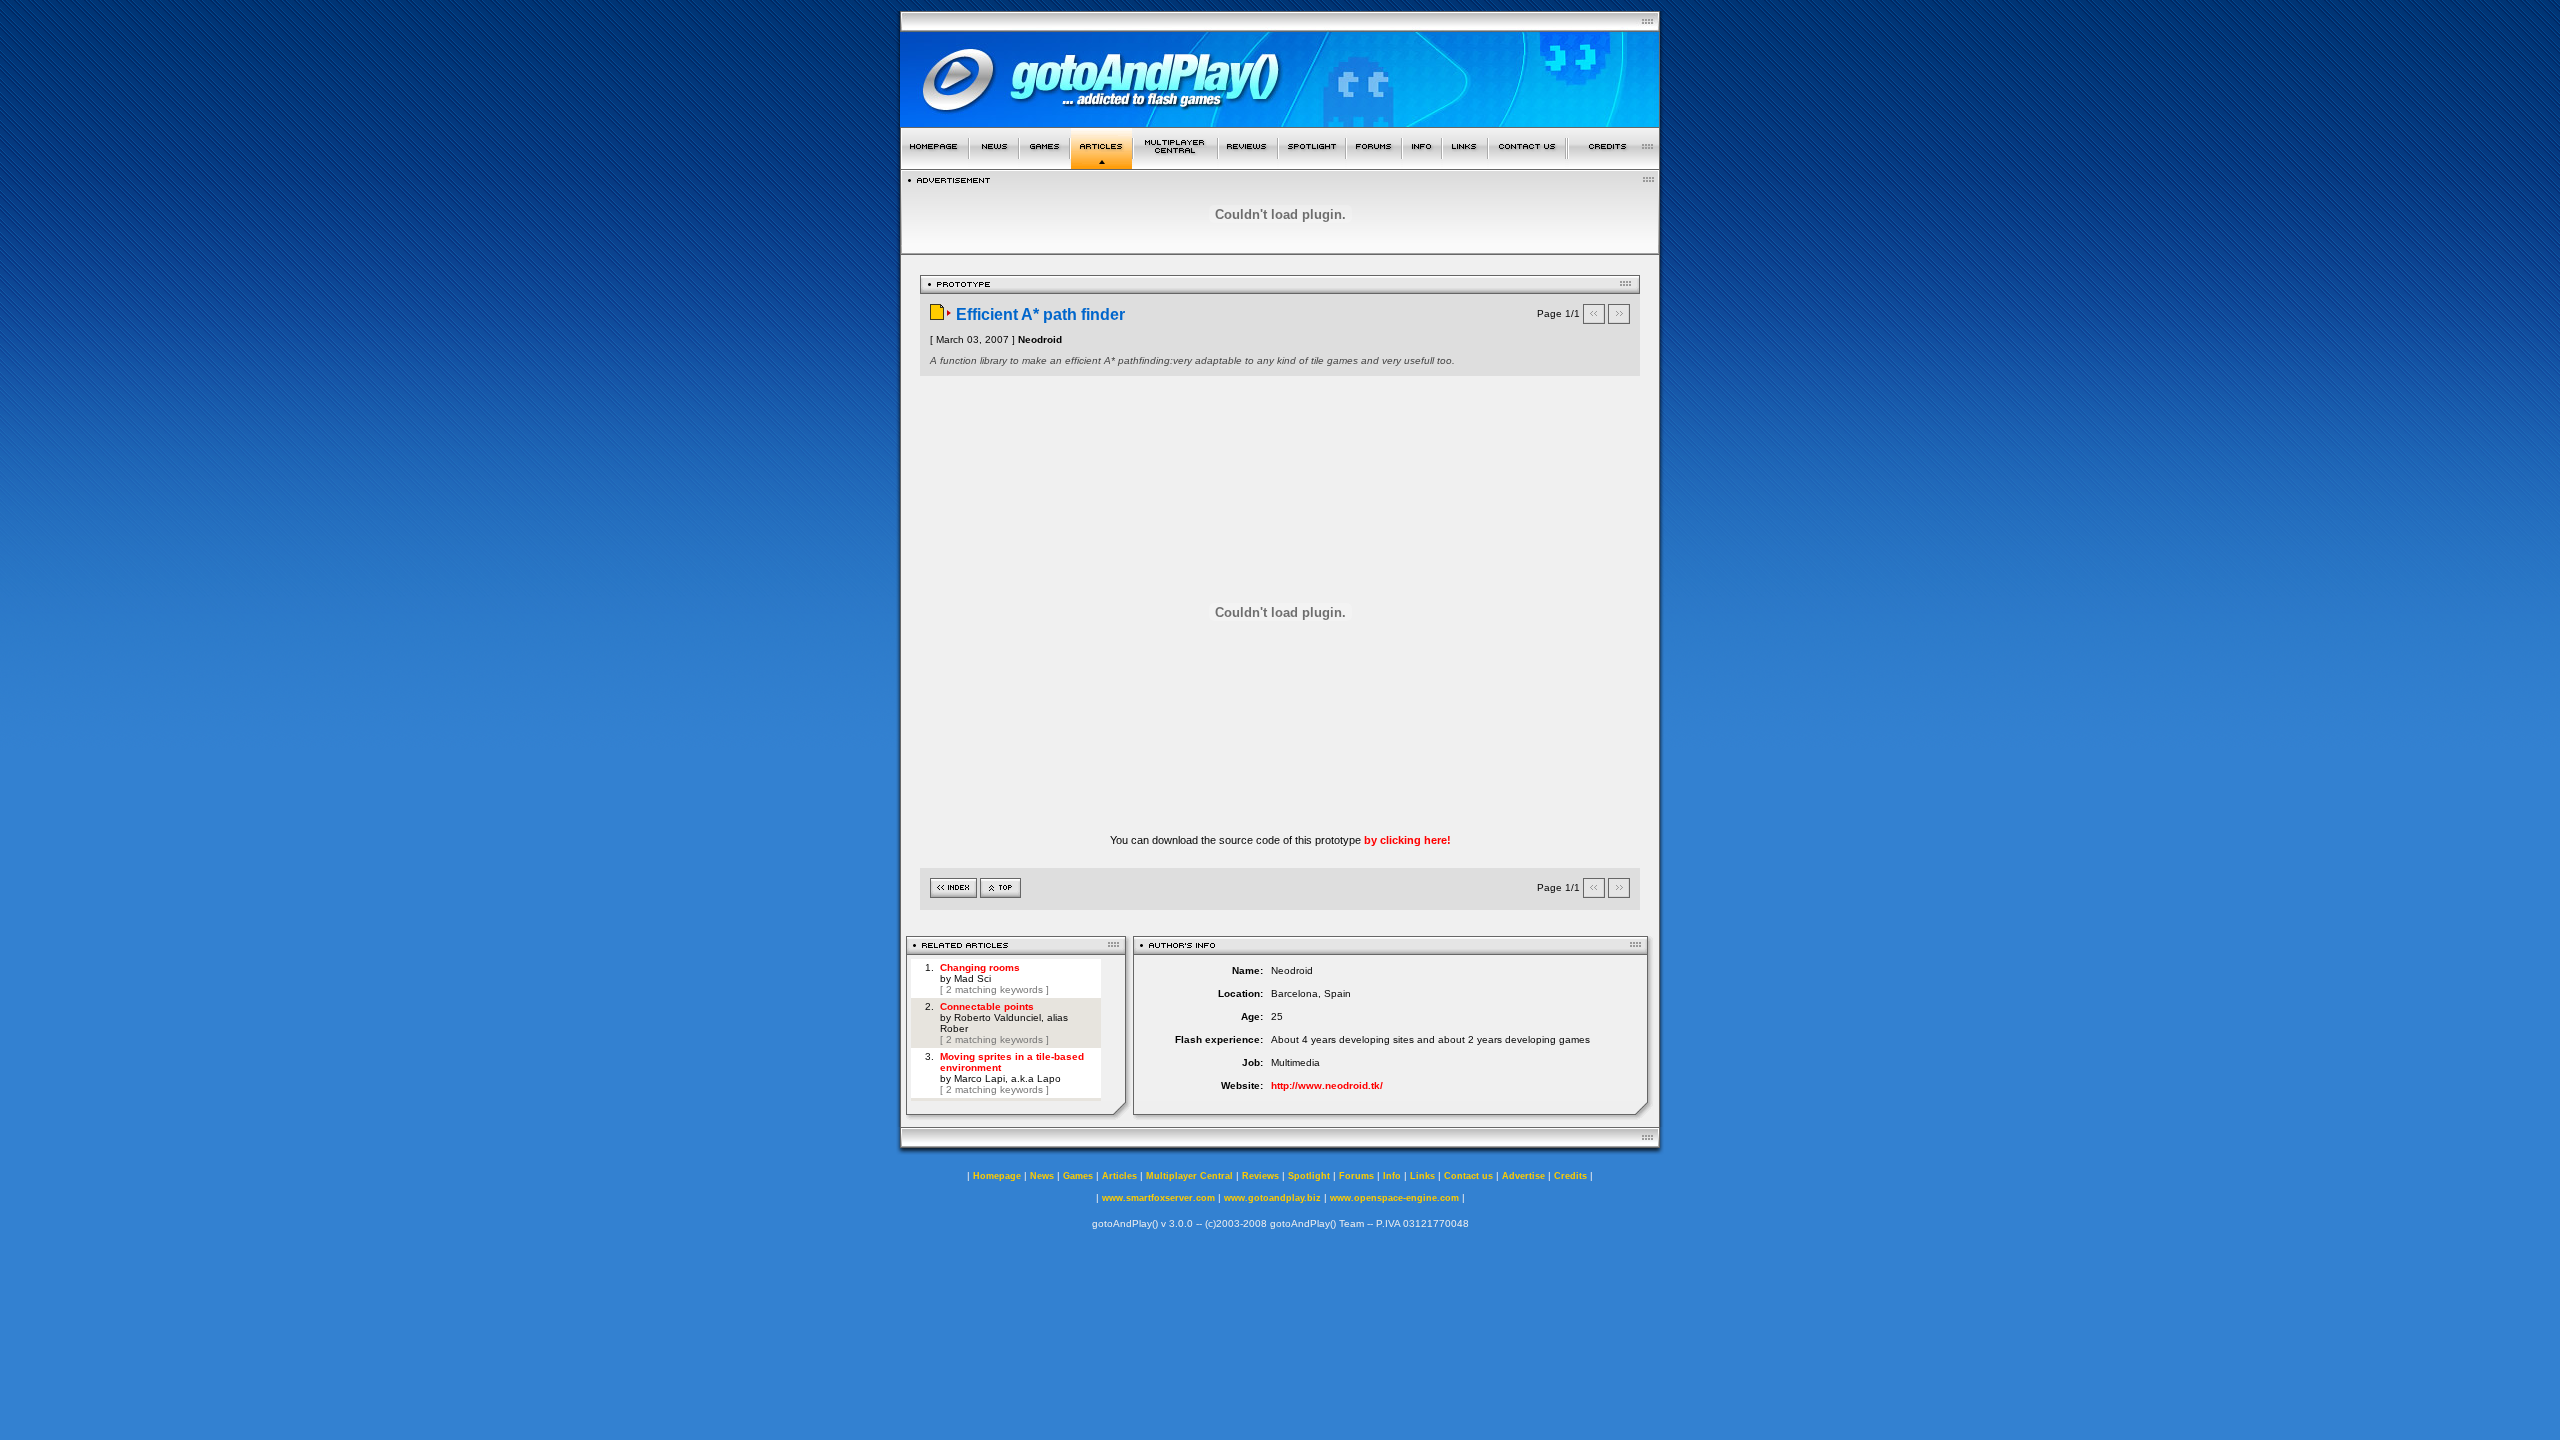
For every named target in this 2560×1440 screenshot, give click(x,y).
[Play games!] (1044, 163)
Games (1078, 1176)
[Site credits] (1614, 163)
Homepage (997, 1176)
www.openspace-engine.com (1394, 1198)
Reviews (1260, 1176)
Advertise (1523, 1176)
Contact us (1468, 1176)
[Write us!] (1527, 163)
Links (1422, 1176)
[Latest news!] (994, 163)
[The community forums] (1374, 163)
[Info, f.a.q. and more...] (1422, 163)
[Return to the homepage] (934, 163)
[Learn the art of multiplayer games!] (1175, 163)
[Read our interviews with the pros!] (1312, 163)
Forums (1356, 1176)
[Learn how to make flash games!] (1101, 163)
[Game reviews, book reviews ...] (1248, 163)
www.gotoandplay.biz (1272, 1198)
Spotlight (1309, 1176)
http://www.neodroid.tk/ (1327, 1085)
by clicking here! (1407, 840)
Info (1392, 1176)
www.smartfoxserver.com (1158, 1198)
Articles (1119, 1176)
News (1042, 1176)
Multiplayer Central (1189, 1176)
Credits (1570, 1176)
